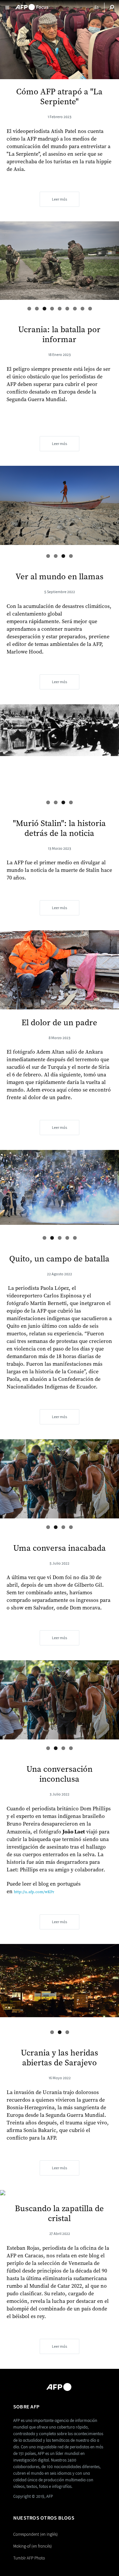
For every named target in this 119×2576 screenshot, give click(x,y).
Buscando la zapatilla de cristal (59, 2214)
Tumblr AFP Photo (29, 2558)
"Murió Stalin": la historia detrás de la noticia (59, 828)
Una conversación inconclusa (59, 1774)
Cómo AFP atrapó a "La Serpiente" (59, 97)
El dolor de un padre (59, 1023)
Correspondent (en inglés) (36, 2534)
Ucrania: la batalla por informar (59, 335)
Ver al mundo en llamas (59, 577)
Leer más (59, 199)
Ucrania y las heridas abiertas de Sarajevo (59, 2058)
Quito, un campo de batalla (59, 1259)
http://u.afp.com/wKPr (34, 1892)
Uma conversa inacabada (59, 1548)
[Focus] (32, 5)
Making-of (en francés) (33, 2546)
